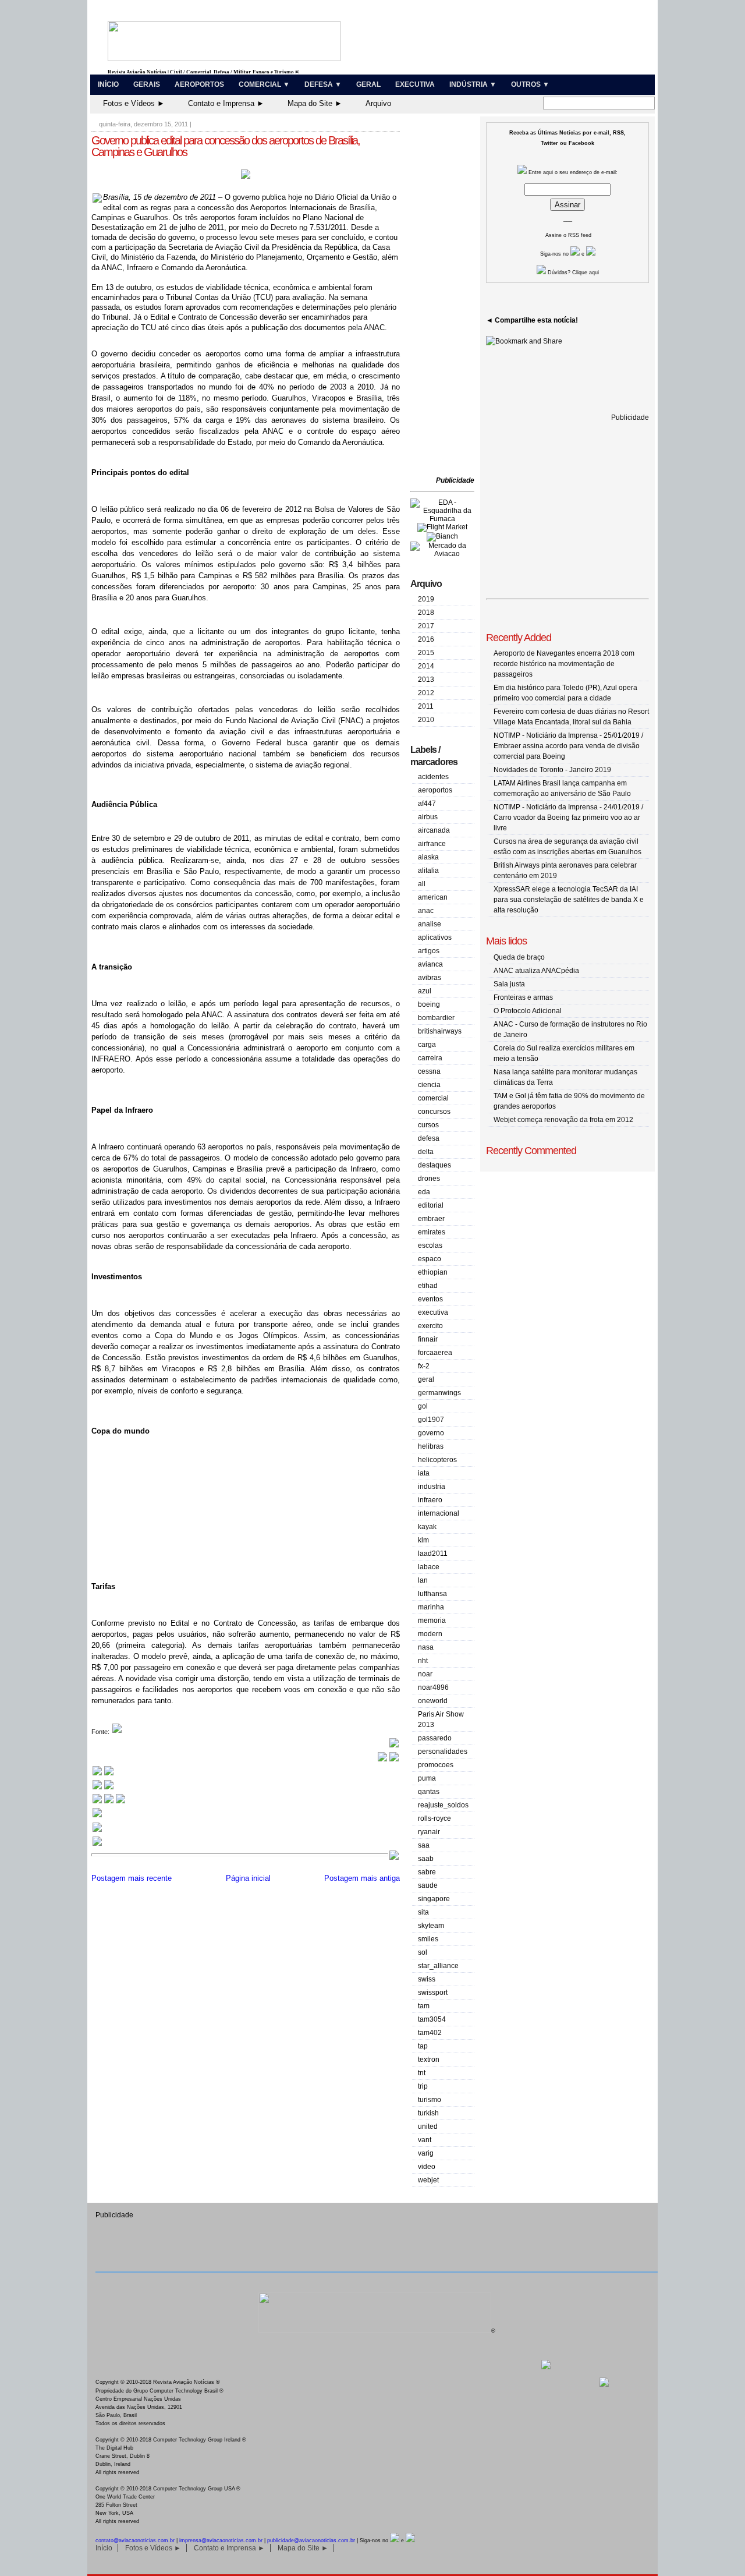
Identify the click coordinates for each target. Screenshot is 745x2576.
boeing (429, 1004)
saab (426, 1859)
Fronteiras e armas (523, 997)
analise (430, 924)
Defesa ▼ (323, 84)
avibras (430, 978)
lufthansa (432, 1594)
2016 (426, 639)
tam (424, 2006)
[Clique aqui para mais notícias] (103, 1774)
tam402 (430, 2033)
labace (429, 1567)
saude (428, 1885)
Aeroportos (199, 84)
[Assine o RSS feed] (97, 1844)
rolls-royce (434, 1818)
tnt (422, 2073)
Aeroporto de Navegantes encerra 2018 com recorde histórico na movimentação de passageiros (564, 664)
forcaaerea (435, 1353)
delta (426, 1152)
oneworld (433, 1701)
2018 (426, 613)
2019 (426, 599)
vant (425, 2140)
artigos (429, 951)
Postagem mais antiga (362, 1878)
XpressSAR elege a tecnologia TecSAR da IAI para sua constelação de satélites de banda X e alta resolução (569, 900)
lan (423, 1580)
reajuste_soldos (443, 1805)
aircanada (434, 830)
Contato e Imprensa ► (226, 103)
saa (424, 1845)
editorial (431, 1205)
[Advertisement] (445, 297)
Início (108, 84)
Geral (368, 84)
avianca (430, 964)
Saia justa (509, 984)
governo (431, 1433)
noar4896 (433, 1687)
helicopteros (437, 1460)
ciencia (429, 1085)
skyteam (431, 1926)
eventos (430, 1299)
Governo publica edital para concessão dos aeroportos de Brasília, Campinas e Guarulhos (226, 146)
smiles (428, 1939)
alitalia (428, 871)
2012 (426, 693)
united (428, 2126)
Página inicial (248, 1878)
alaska (428, 857)
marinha (431, 1607)
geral (426, 1379)
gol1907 (431, 1420)
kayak (427, 1527)
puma (427, 1778)
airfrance (432, 844)
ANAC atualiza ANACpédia (536, 971)
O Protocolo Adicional (528, 1011)
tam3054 (432, 2019)
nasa (426, 1647)
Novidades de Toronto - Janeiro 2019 (552, 770)
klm (423, 1540)
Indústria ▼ (473, 84)
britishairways (440, 1031)
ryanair (429, 1832)
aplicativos (435, 937)
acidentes (433, 777)
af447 (427, 804)
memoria (432, 1620)
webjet (428, 2180)
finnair (428, 1339)
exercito (430, 1326)
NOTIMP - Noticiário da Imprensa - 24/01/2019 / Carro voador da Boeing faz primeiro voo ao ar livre (568, 818)
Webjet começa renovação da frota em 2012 (563, 1120)
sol (423, 1952)
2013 (426, 680)
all (422, 884)
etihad (428, 1286)
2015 (426, 653)
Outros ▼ (530, 84)
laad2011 (433, 1554)
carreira (430, 1058)
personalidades (443, 1751)
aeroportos (435, 790)
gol (423, 1406)
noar (425, 1674)
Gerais (147, 84)
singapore (434, 1899)
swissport (433, 1993)
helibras (431, 1446)
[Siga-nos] (97, 1816)
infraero (430, 1500)
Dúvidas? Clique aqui (572, 273)
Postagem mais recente (132, 1878)
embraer (431, 1219)
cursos (428, 1125)
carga (427, 1045)
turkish (428, 2113)
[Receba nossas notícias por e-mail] (103, 1788)
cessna (429, 1071)
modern (430, 1634)
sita (423, 1912)
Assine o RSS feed (568, 235)
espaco (430, 1259)
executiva (433, 1312)
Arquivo (378, 103)
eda (424, 1192)
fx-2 (424, 1366)
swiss (427, 1979)
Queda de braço (519, 957)
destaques (434, 1165)
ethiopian (433, 1272)
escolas (430, 1245)
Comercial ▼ (264, 84)
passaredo (435, 1738)
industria (432, 1487)
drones (429, 1179)
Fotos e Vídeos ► (134, 103)
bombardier (436, 1018)
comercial (433, 1098)
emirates (432, 1232)
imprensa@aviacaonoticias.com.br (221, 2540)
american (433, 897)
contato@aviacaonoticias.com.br (135, 2540)
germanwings (439, 1393)
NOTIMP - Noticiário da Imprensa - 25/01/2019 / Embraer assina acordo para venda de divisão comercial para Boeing (568, 746)
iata (424, 1473)
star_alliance (438, 1966)
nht (423, 1661)
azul (425, 991)
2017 (426, 626)
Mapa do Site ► (315, 103)
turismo (430, 2100)
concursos (434, 1112)
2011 (426, 706)
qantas (429, 1792)
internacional (439, 1513)
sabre (427, 1872)
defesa (429, 1138)
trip (423, 2086)
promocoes (436, 1765)
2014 (426, 666)
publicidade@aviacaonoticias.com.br (311, 2540)
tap (423, 2046)
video (427, 2167)
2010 (426, 720)
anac (426, 911)
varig (426, 2153)
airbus (428, 817)
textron (429, 2060)
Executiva (415, 84)
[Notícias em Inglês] (109, 1802)
